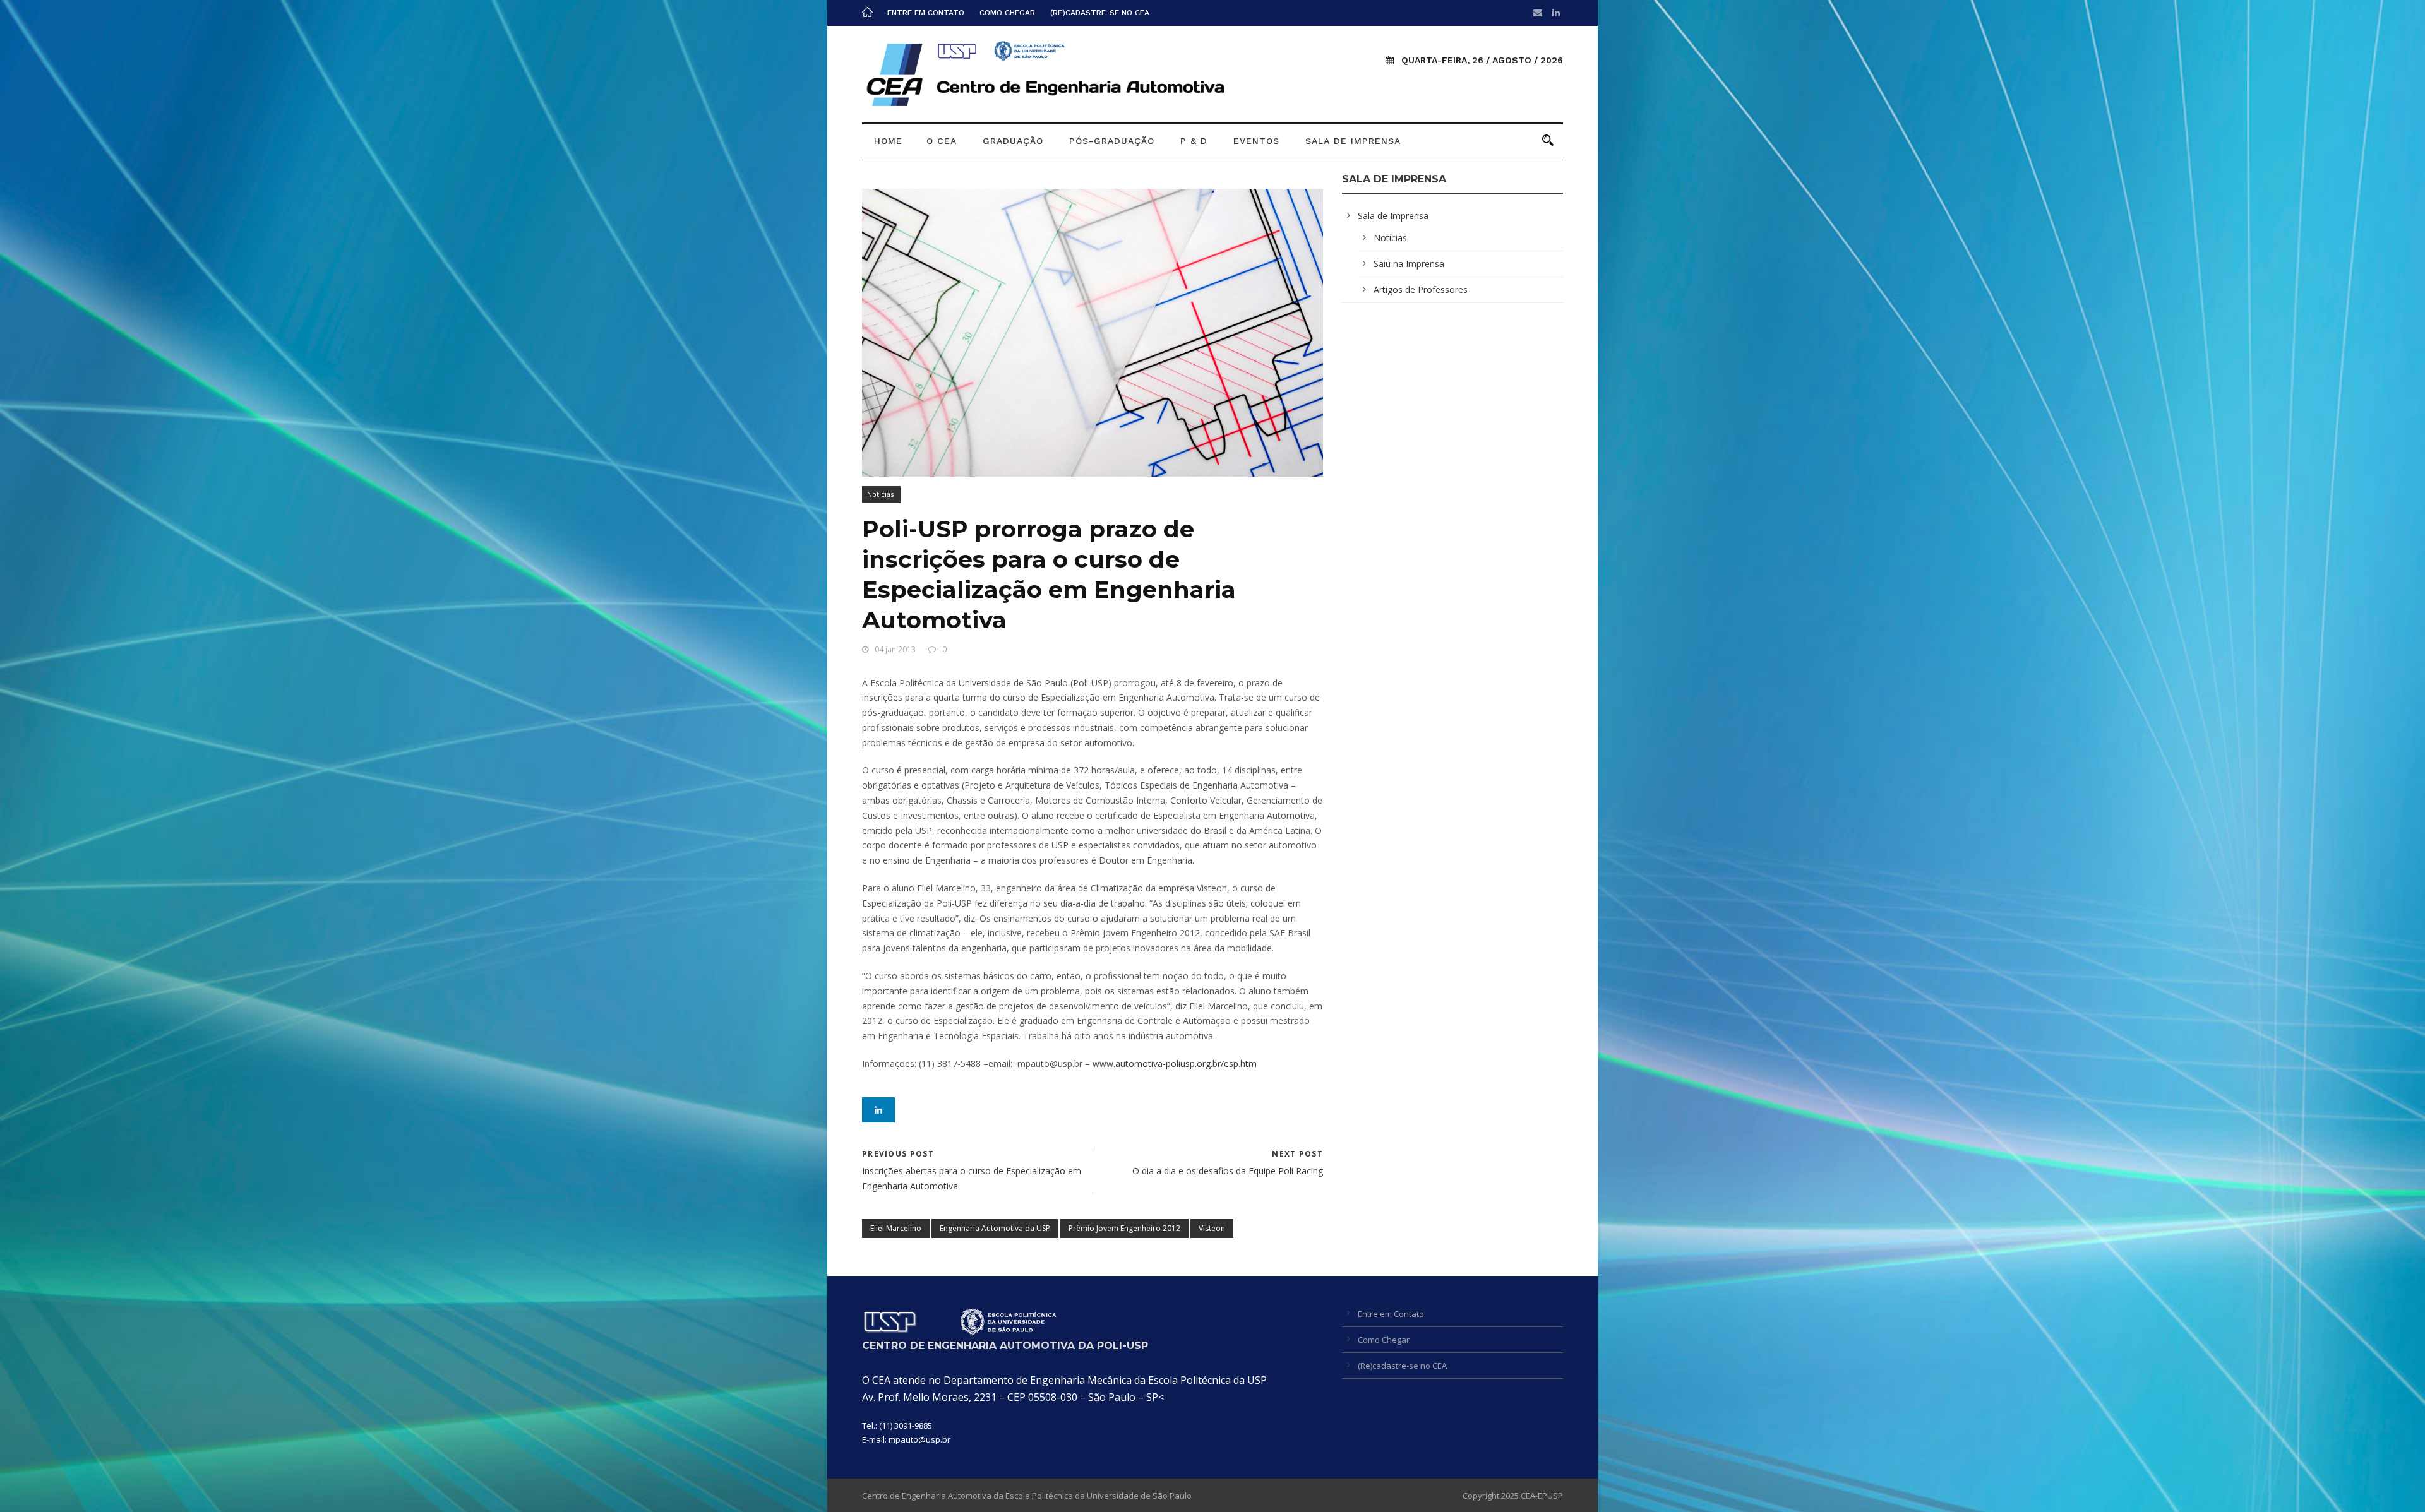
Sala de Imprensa (1353, 141)
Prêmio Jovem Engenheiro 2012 (1124, 1228)
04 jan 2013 (895, 649)
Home (888, 141)
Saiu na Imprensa (1409, 264)
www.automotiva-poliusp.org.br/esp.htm (1175, 1063)
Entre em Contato (926, 13)
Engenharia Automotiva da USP (995, 1228)
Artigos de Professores (1421, 289)
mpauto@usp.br (919, 1439)
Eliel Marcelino (896, 1228)
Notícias (880, 494)
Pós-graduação (1112, 141)
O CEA (942, 141)
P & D (1194, 141)
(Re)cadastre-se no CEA (1100, 13)
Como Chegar (1007, 13)
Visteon (1212, 1228)
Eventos (1256, 141)
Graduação (1013, 141)
